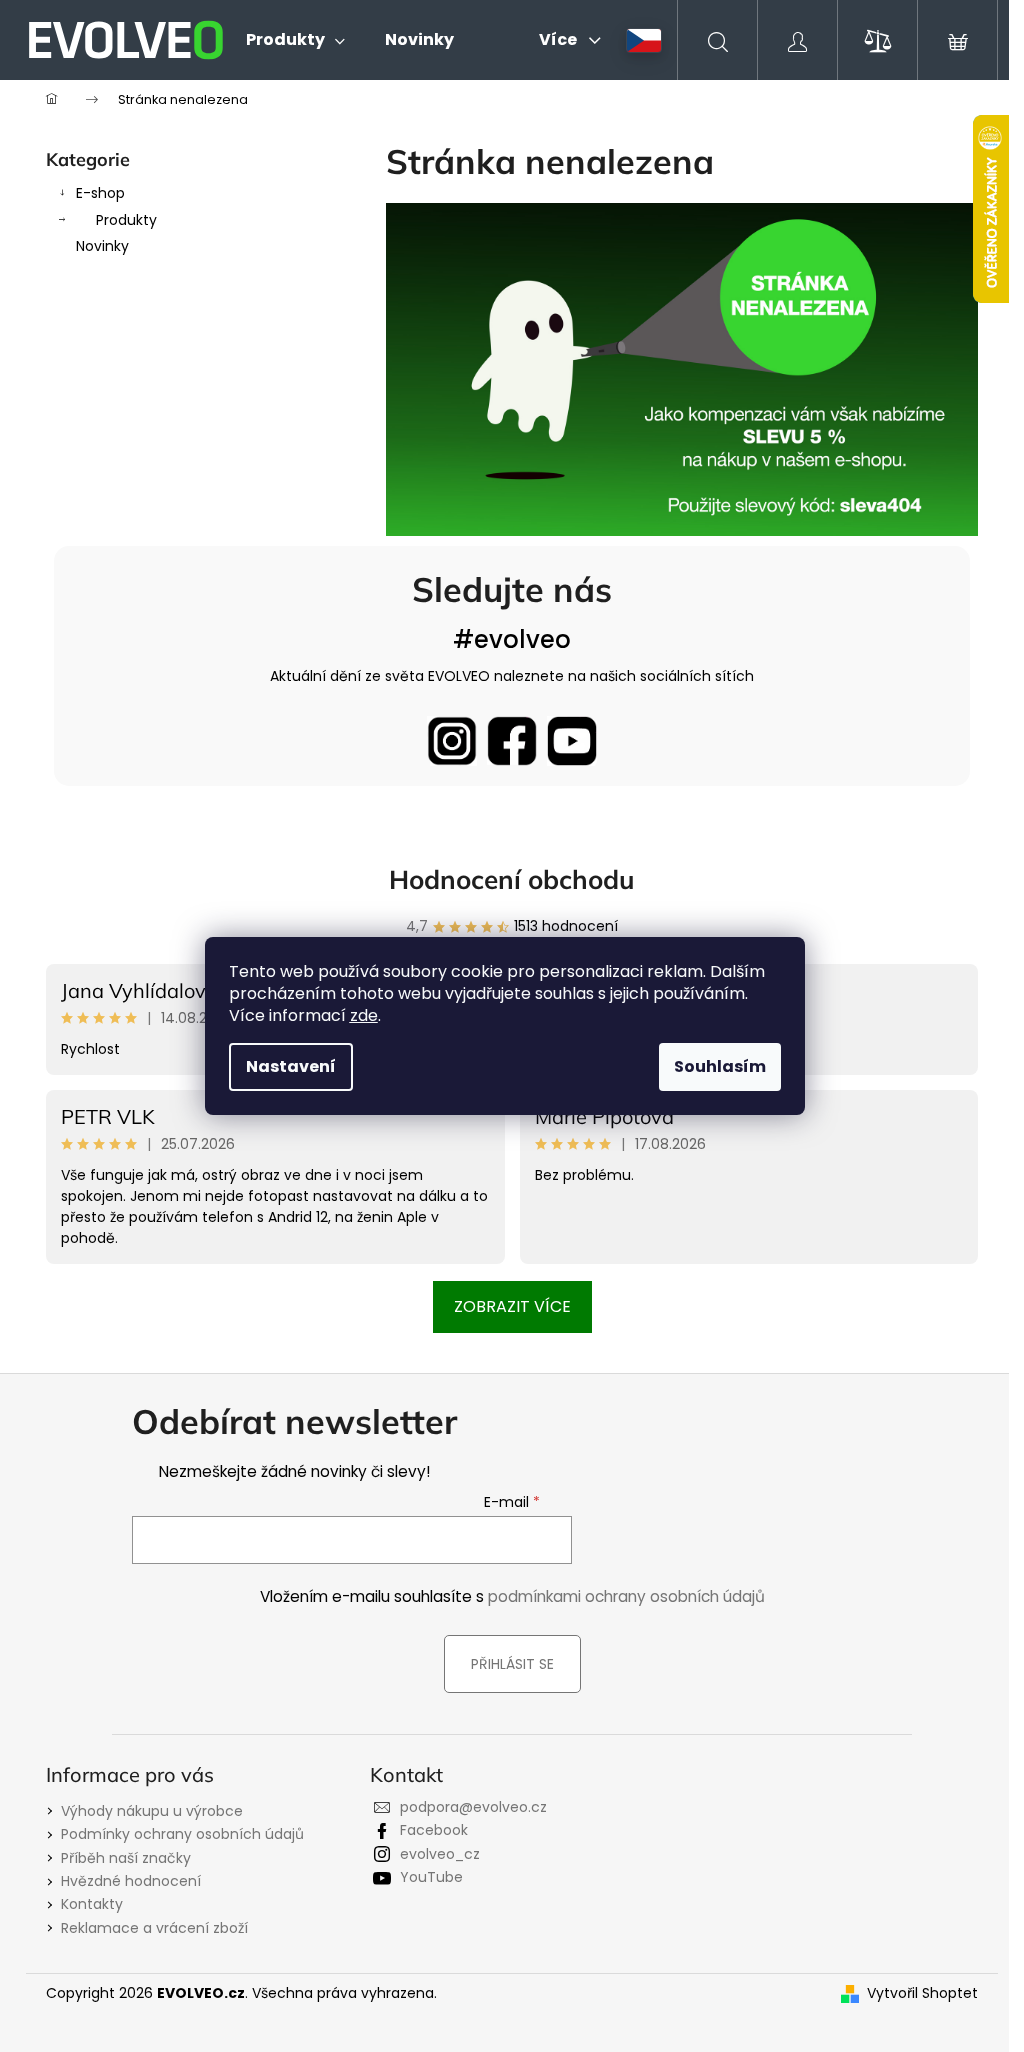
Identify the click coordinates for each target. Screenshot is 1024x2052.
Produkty (126, 220)
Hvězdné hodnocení (131, 1881)
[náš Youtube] (572, 741)
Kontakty (92, 1904)
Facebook (434, 1830)
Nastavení (291, 1066)
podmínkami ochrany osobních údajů (626, 1596)
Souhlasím (720, 1066)
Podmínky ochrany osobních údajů (182, 1834)
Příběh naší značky (126, 1858)
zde (364, 1015)
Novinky (102, 246)
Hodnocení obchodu (512, 879)
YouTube (431, 1877)
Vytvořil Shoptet (922, 1993)
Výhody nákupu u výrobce (152, 1811)
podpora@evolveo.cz (473, 1807)
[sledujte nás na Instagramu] (452, 741)
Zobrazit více (512, 1306)
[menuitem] (295, 40)
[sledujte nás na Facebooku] (512, 741)
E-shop (100, 193)
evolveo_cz (440, 1854)
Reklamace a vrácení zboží (154, 1928)
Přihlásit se (512, 1664)
